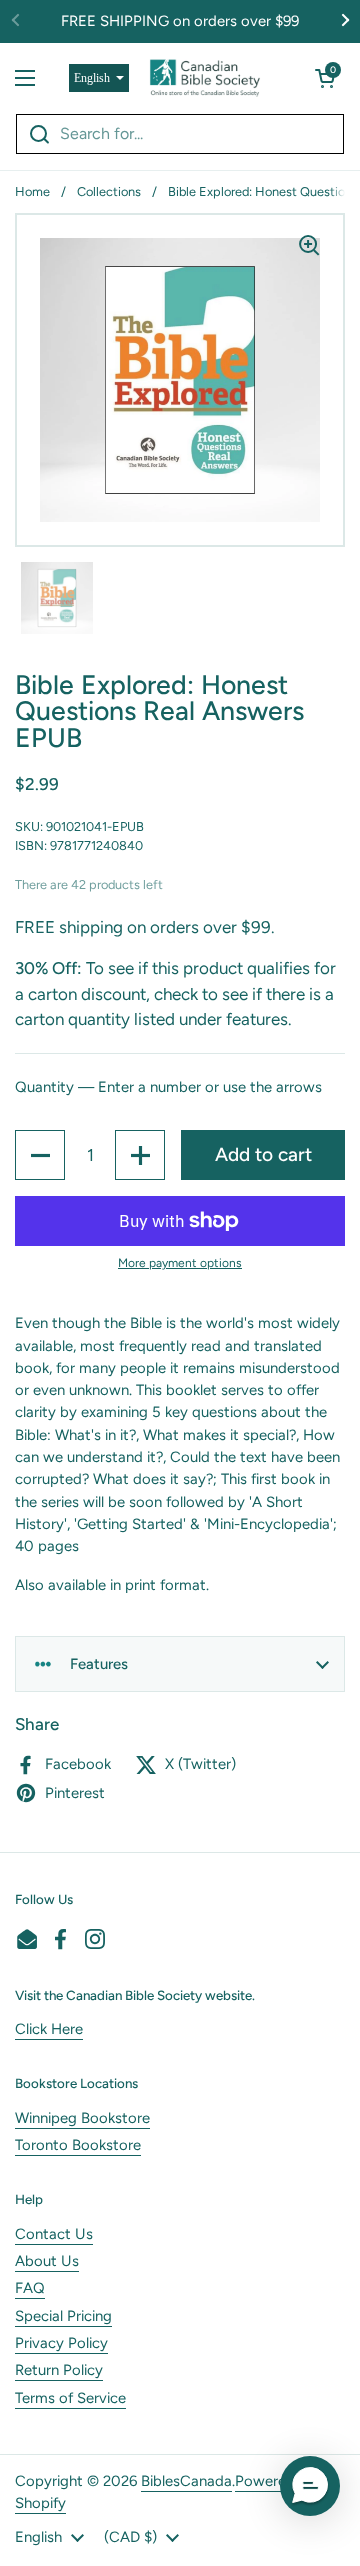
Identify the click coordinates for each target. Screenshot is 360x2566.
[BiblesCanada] (205, 78)
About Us (47, 2261)
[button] (325, 78)
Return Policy (59, 2370)
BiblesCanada (186, 2481)
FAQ (30, 2288)
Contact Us (54, 2234)
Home (32, 191)
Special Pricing (63, 2316)
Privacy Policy (61, 2343)
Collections (109, 191)
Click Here (49, 2029)
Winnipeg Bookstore (82, 2118)
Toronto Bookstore (78, 2145)
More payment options (180, 1263)
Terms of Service (70, 2398)
